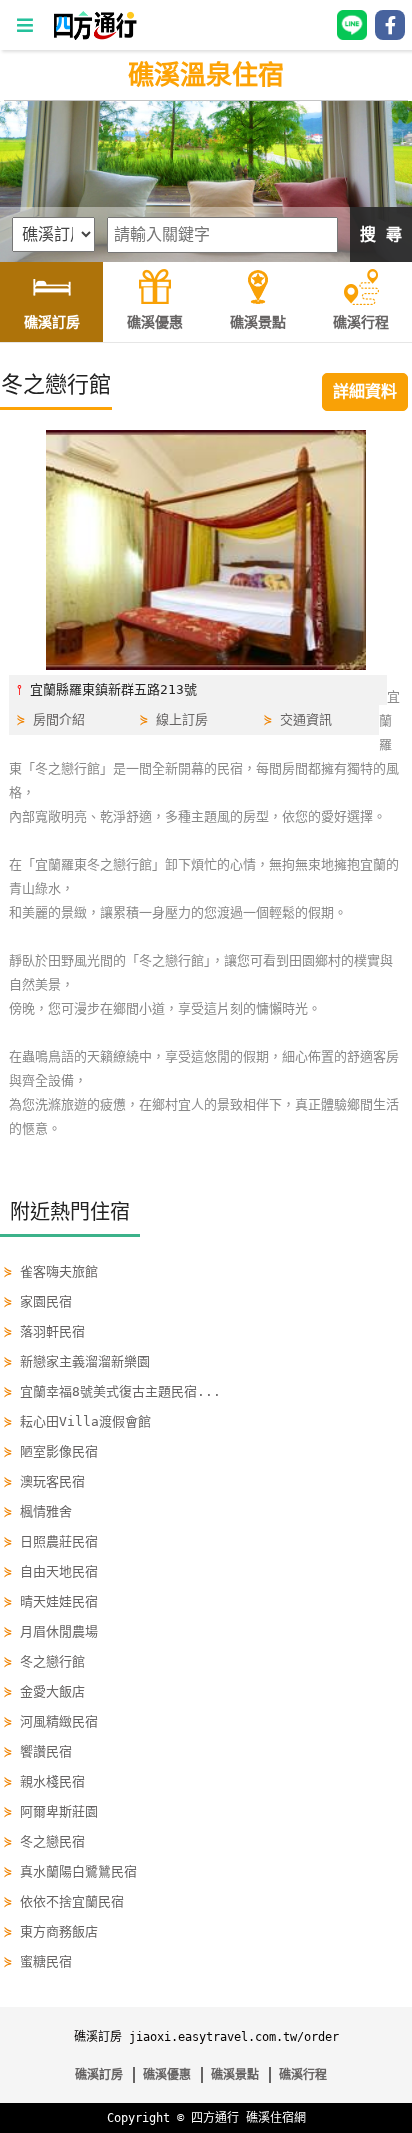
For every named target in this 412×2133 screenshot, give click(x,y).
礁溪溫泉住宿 (206, 75)
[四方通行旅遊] (94, 35)
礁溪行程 (303, 2075)
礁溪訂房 (99, 2075)
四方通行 (215, 2118)
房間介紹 (59, 719)
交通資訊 (306, 719)
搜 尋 (381, 234)
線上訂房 (182, 719)
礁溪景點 (235, 2075)
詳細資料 (365, 391)
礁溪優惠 (167, 2075)
